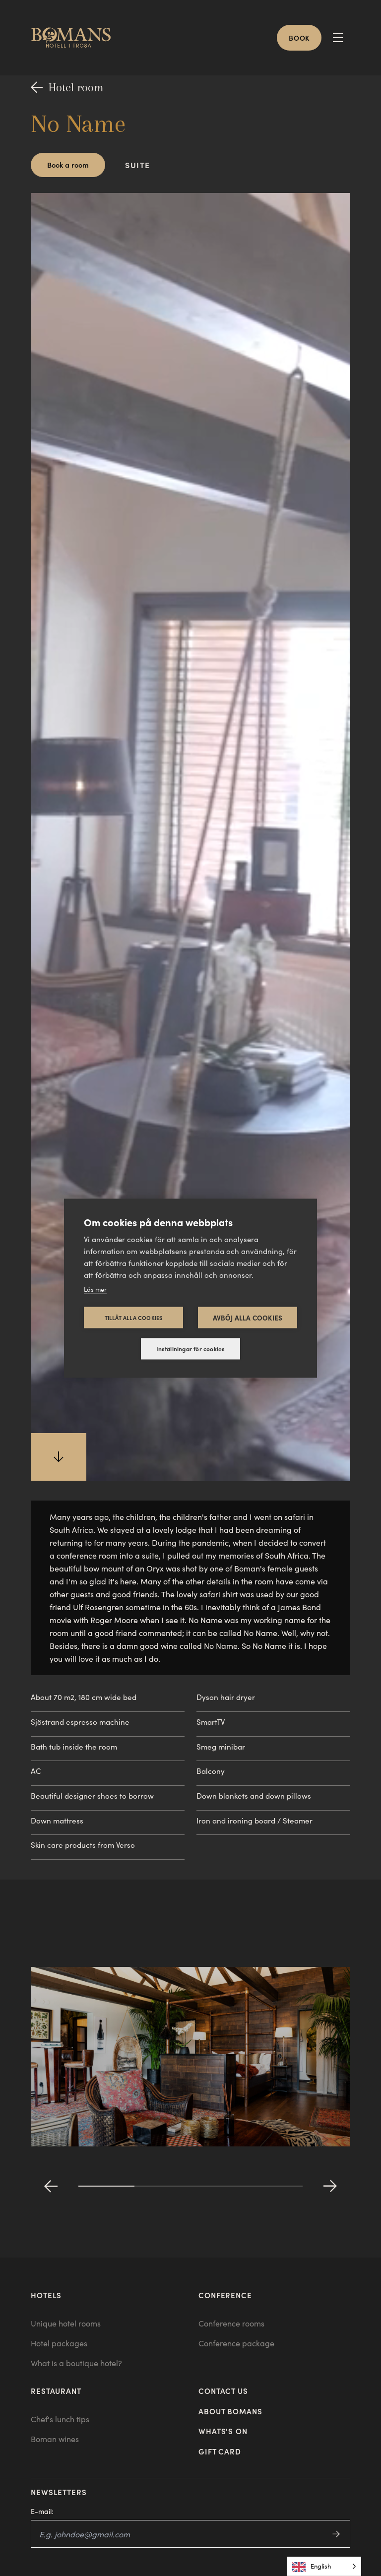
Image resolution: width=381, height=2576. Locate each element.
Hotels (46, 2295)
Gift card (220, 2451)
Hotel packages (59, 2343)
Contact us (223, 2391)
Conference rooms (231, 2323)
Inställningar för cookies (191, 1349)
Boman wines (55, 2439)
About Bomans (230, 2411)
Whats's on (223, 2431)
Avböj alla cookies (248, 1317)
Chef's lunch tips (60, 2419)
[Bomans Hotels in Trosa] (75, 38)
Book (299, 38)
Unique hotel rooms (66, 2323)
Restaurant (56, 2391)
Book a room (68, 164)
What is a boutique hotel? (76, 2363)
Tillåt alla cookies (134, 1317)
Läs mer (95, 1289)
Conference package (236, 2343)
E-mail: (42, 2511)
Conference (225, 2295)
